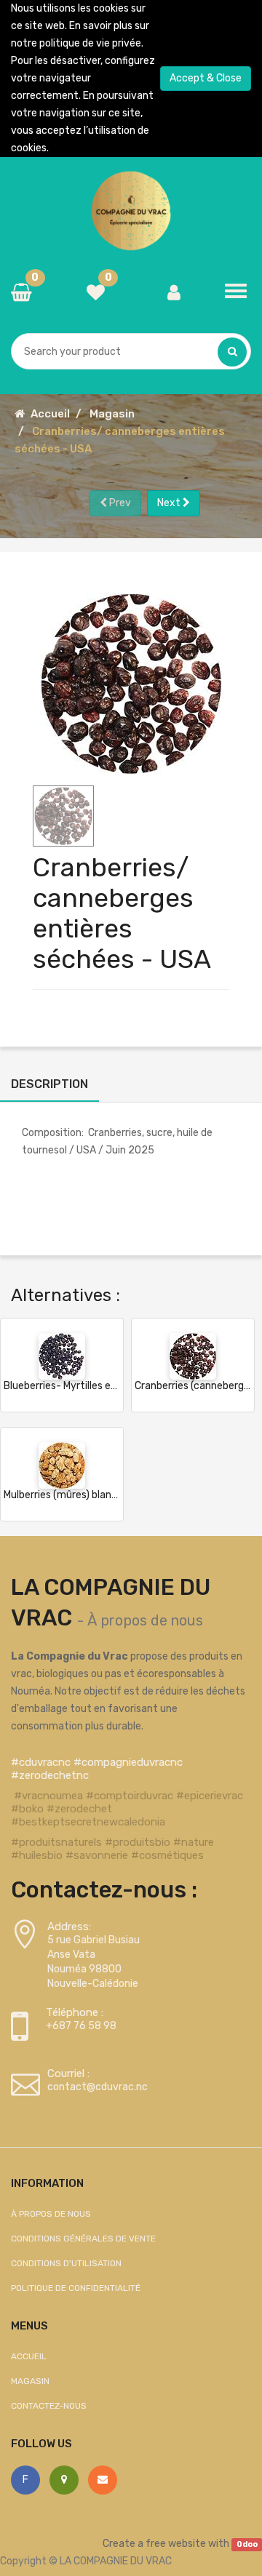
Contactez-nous (49, 2406)
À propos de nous (145, 1620)
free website (176, 2544)
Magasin (112, 414)
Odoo (247, 2544)
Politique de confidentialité (76, 2288)
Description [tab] (49, 1084)
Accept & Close (206, 78)
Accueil (50, 414)
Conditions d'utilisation (66, 2263)
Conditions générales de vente (83, 2239)
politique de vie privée (90, 43)
